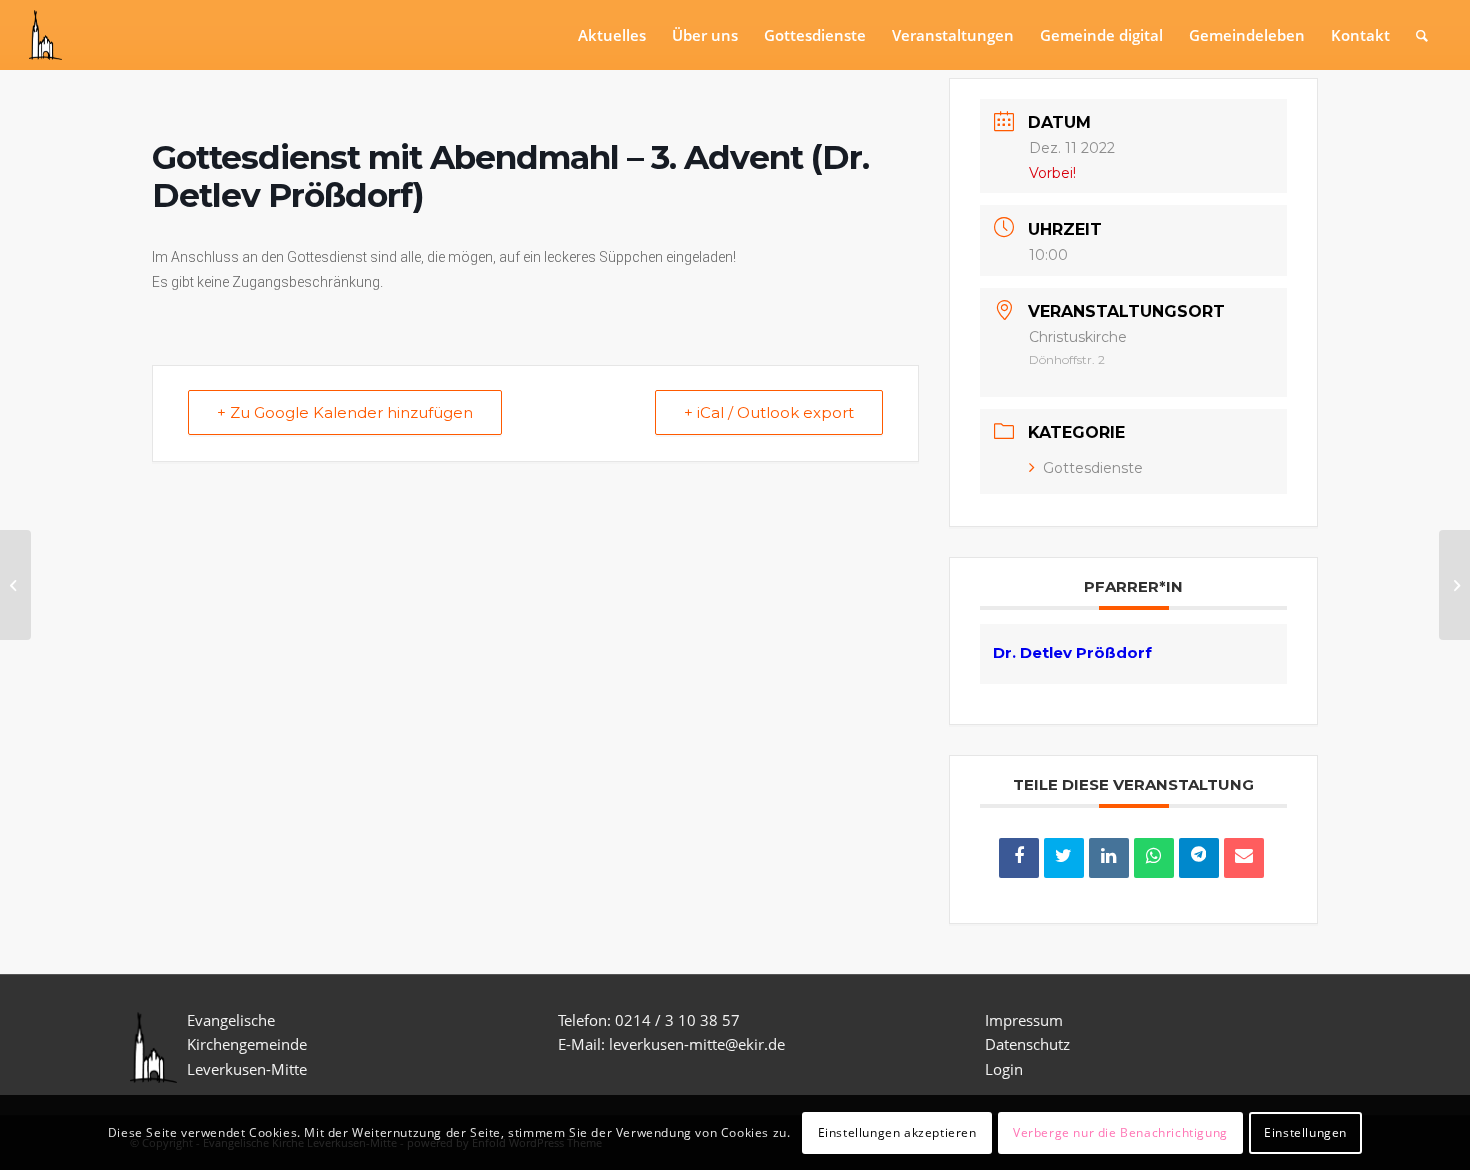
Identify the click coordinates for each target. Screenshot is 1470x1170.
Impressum (1024, 1020)
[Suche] (1422, 35)
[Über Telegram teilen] (1199, 858)
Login (1004, 1069)
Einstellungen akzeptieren (897, 1131)
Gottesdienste (1093, 468)
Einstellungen (1305, 1131)
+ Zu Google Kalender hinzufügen (345, 412)
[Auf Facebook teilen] (1019, 858)
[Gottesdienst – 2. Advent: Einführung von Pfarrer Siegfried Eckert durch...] (15, 585)
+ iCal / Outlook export (769, 412)
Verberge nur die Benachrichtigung (1120, 1131)
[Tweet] (1064, 858)
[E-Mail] (1244, 858)
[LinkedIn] (1109, 858)
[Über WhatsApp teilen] (1154, 858)
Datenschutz (1029, 1044)
